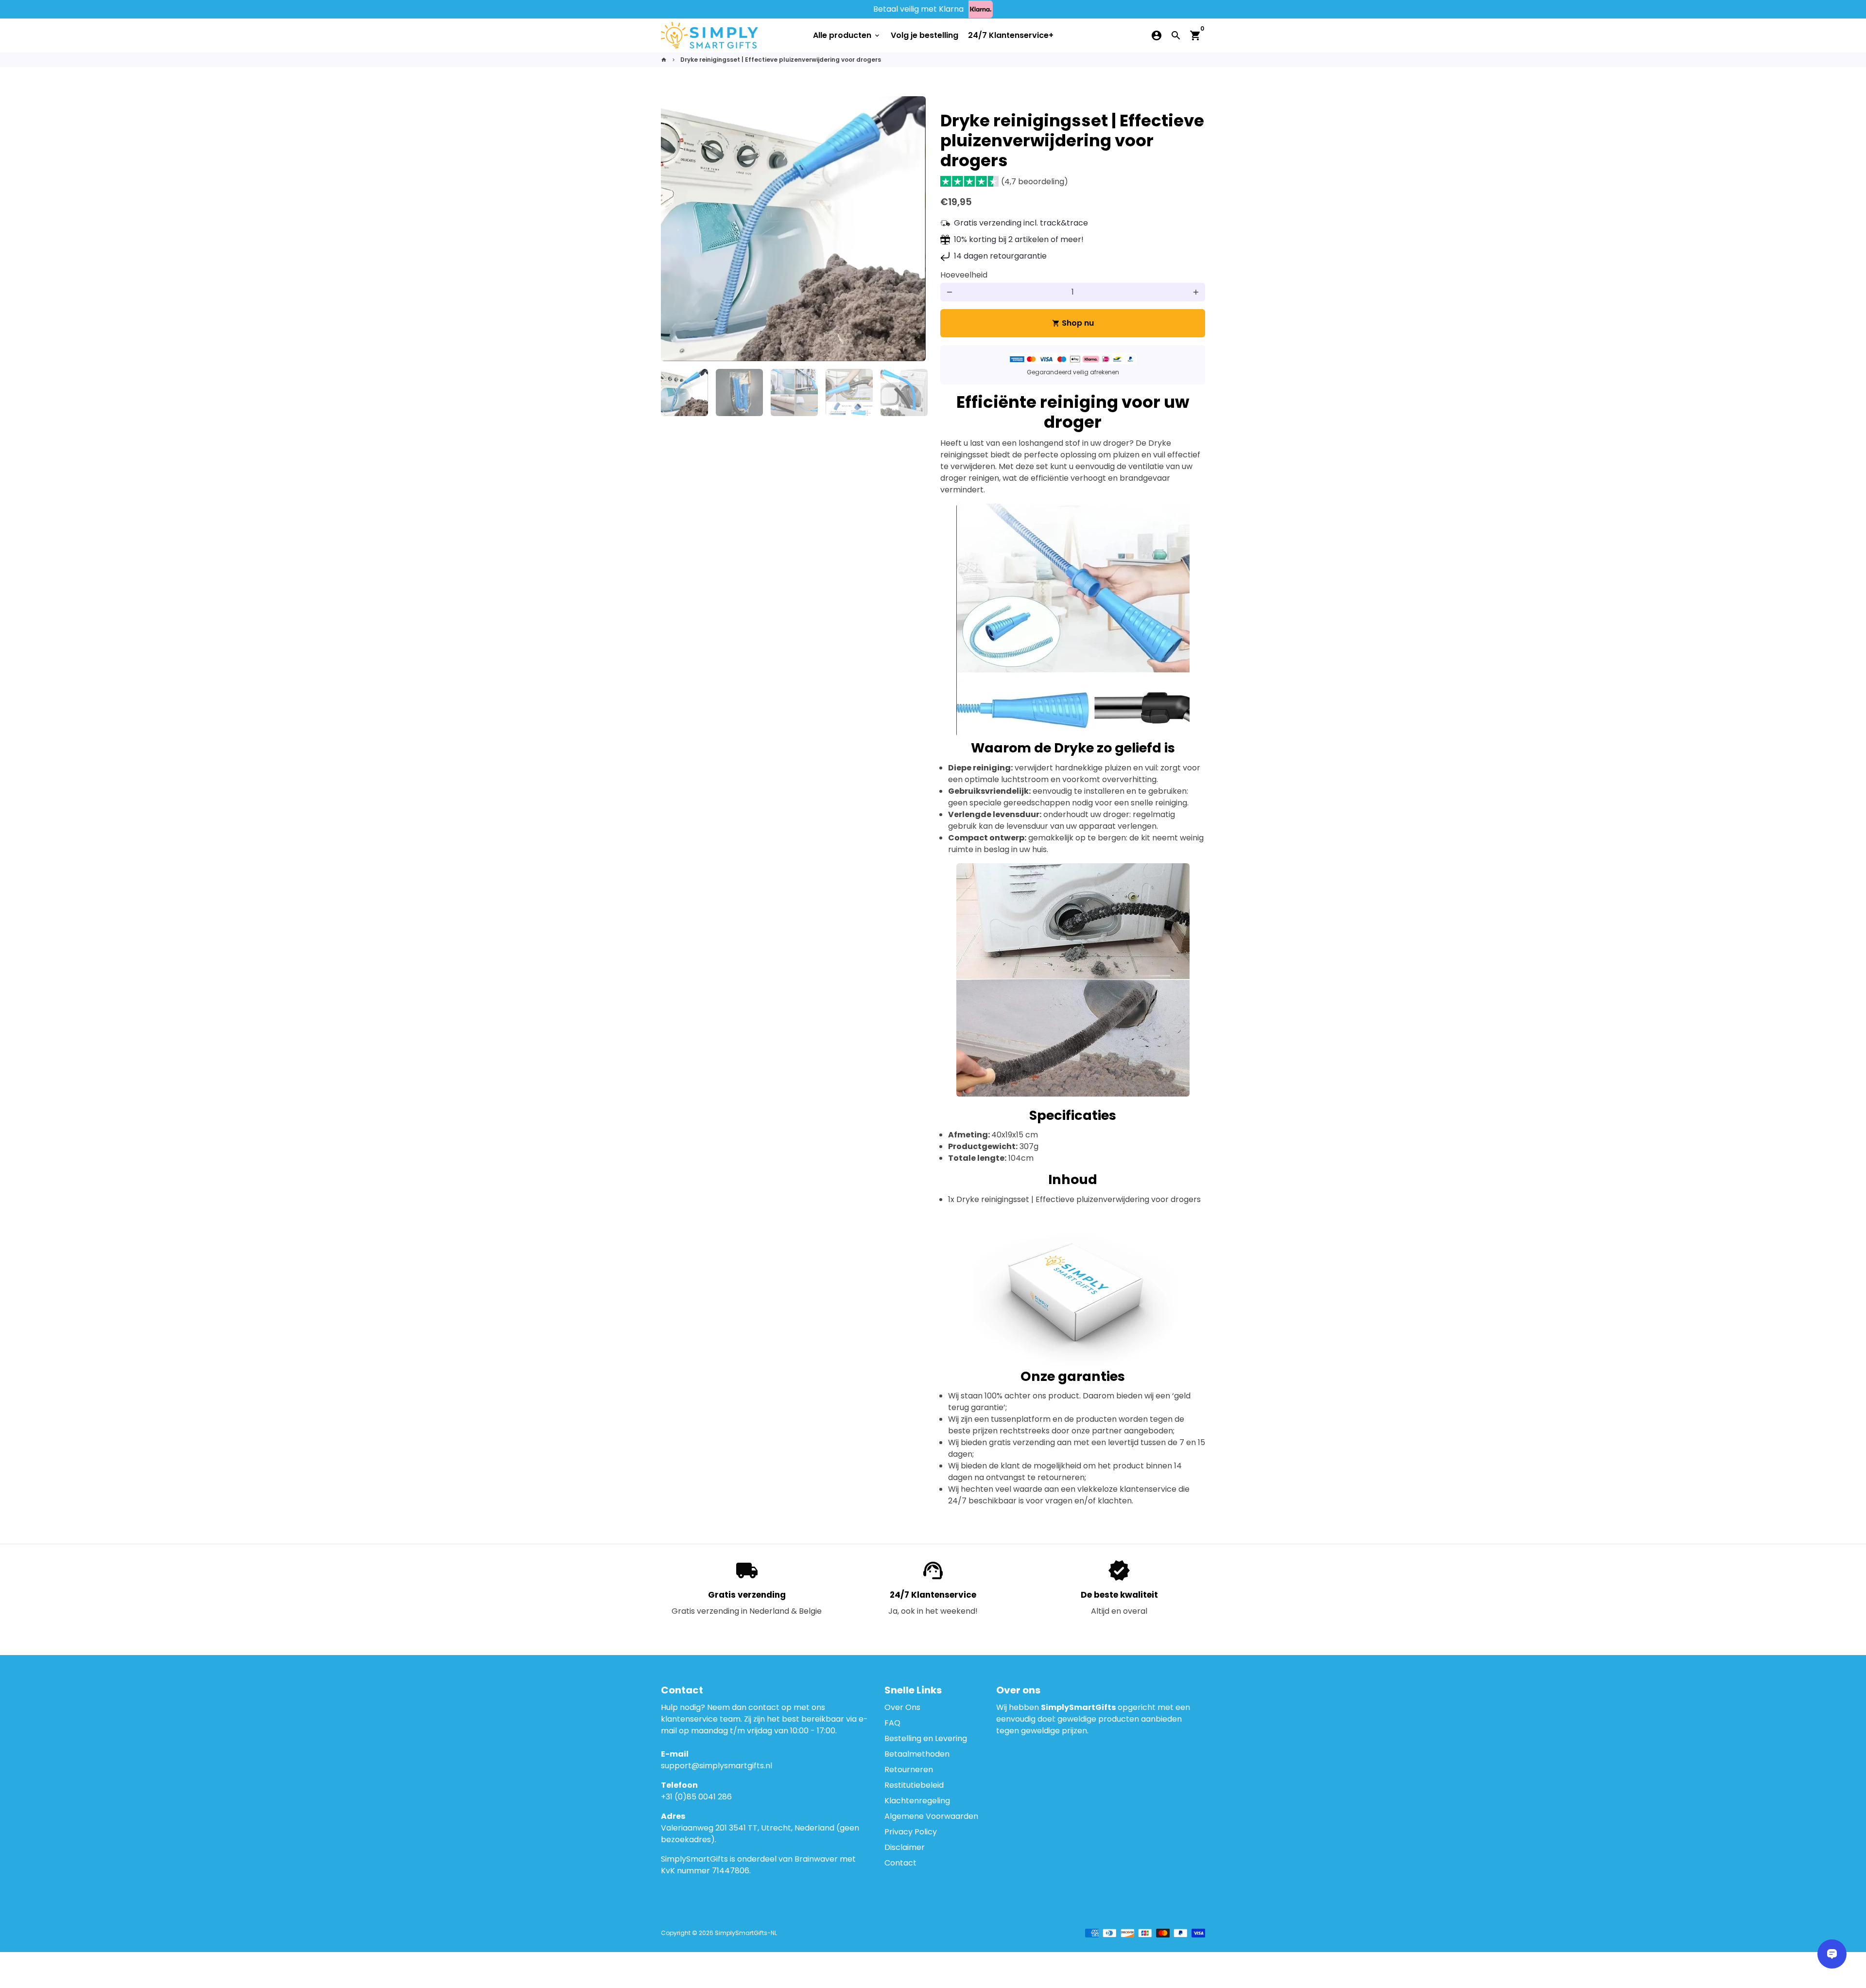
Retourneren (909, 1770)
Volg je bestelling (924, 35)
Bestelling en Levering (926, 1738)
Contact (900, 1863)
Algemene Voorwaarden (931, 1816)
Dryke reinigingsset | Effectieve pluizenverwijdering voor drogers (781, 60)
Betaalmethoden (917, 1754)
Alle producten (847, 35)
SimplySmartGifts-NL (746, 1933)
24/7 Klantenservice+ (1011, 35)
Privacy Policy (911, 1832)
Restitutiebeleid (914, 1785)
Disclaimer (905, 1847)
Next (913, 229)
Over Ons (902, 1707)
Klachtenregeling (917, 1801)
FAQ (892, 1723)
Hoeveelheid (964, 275)
